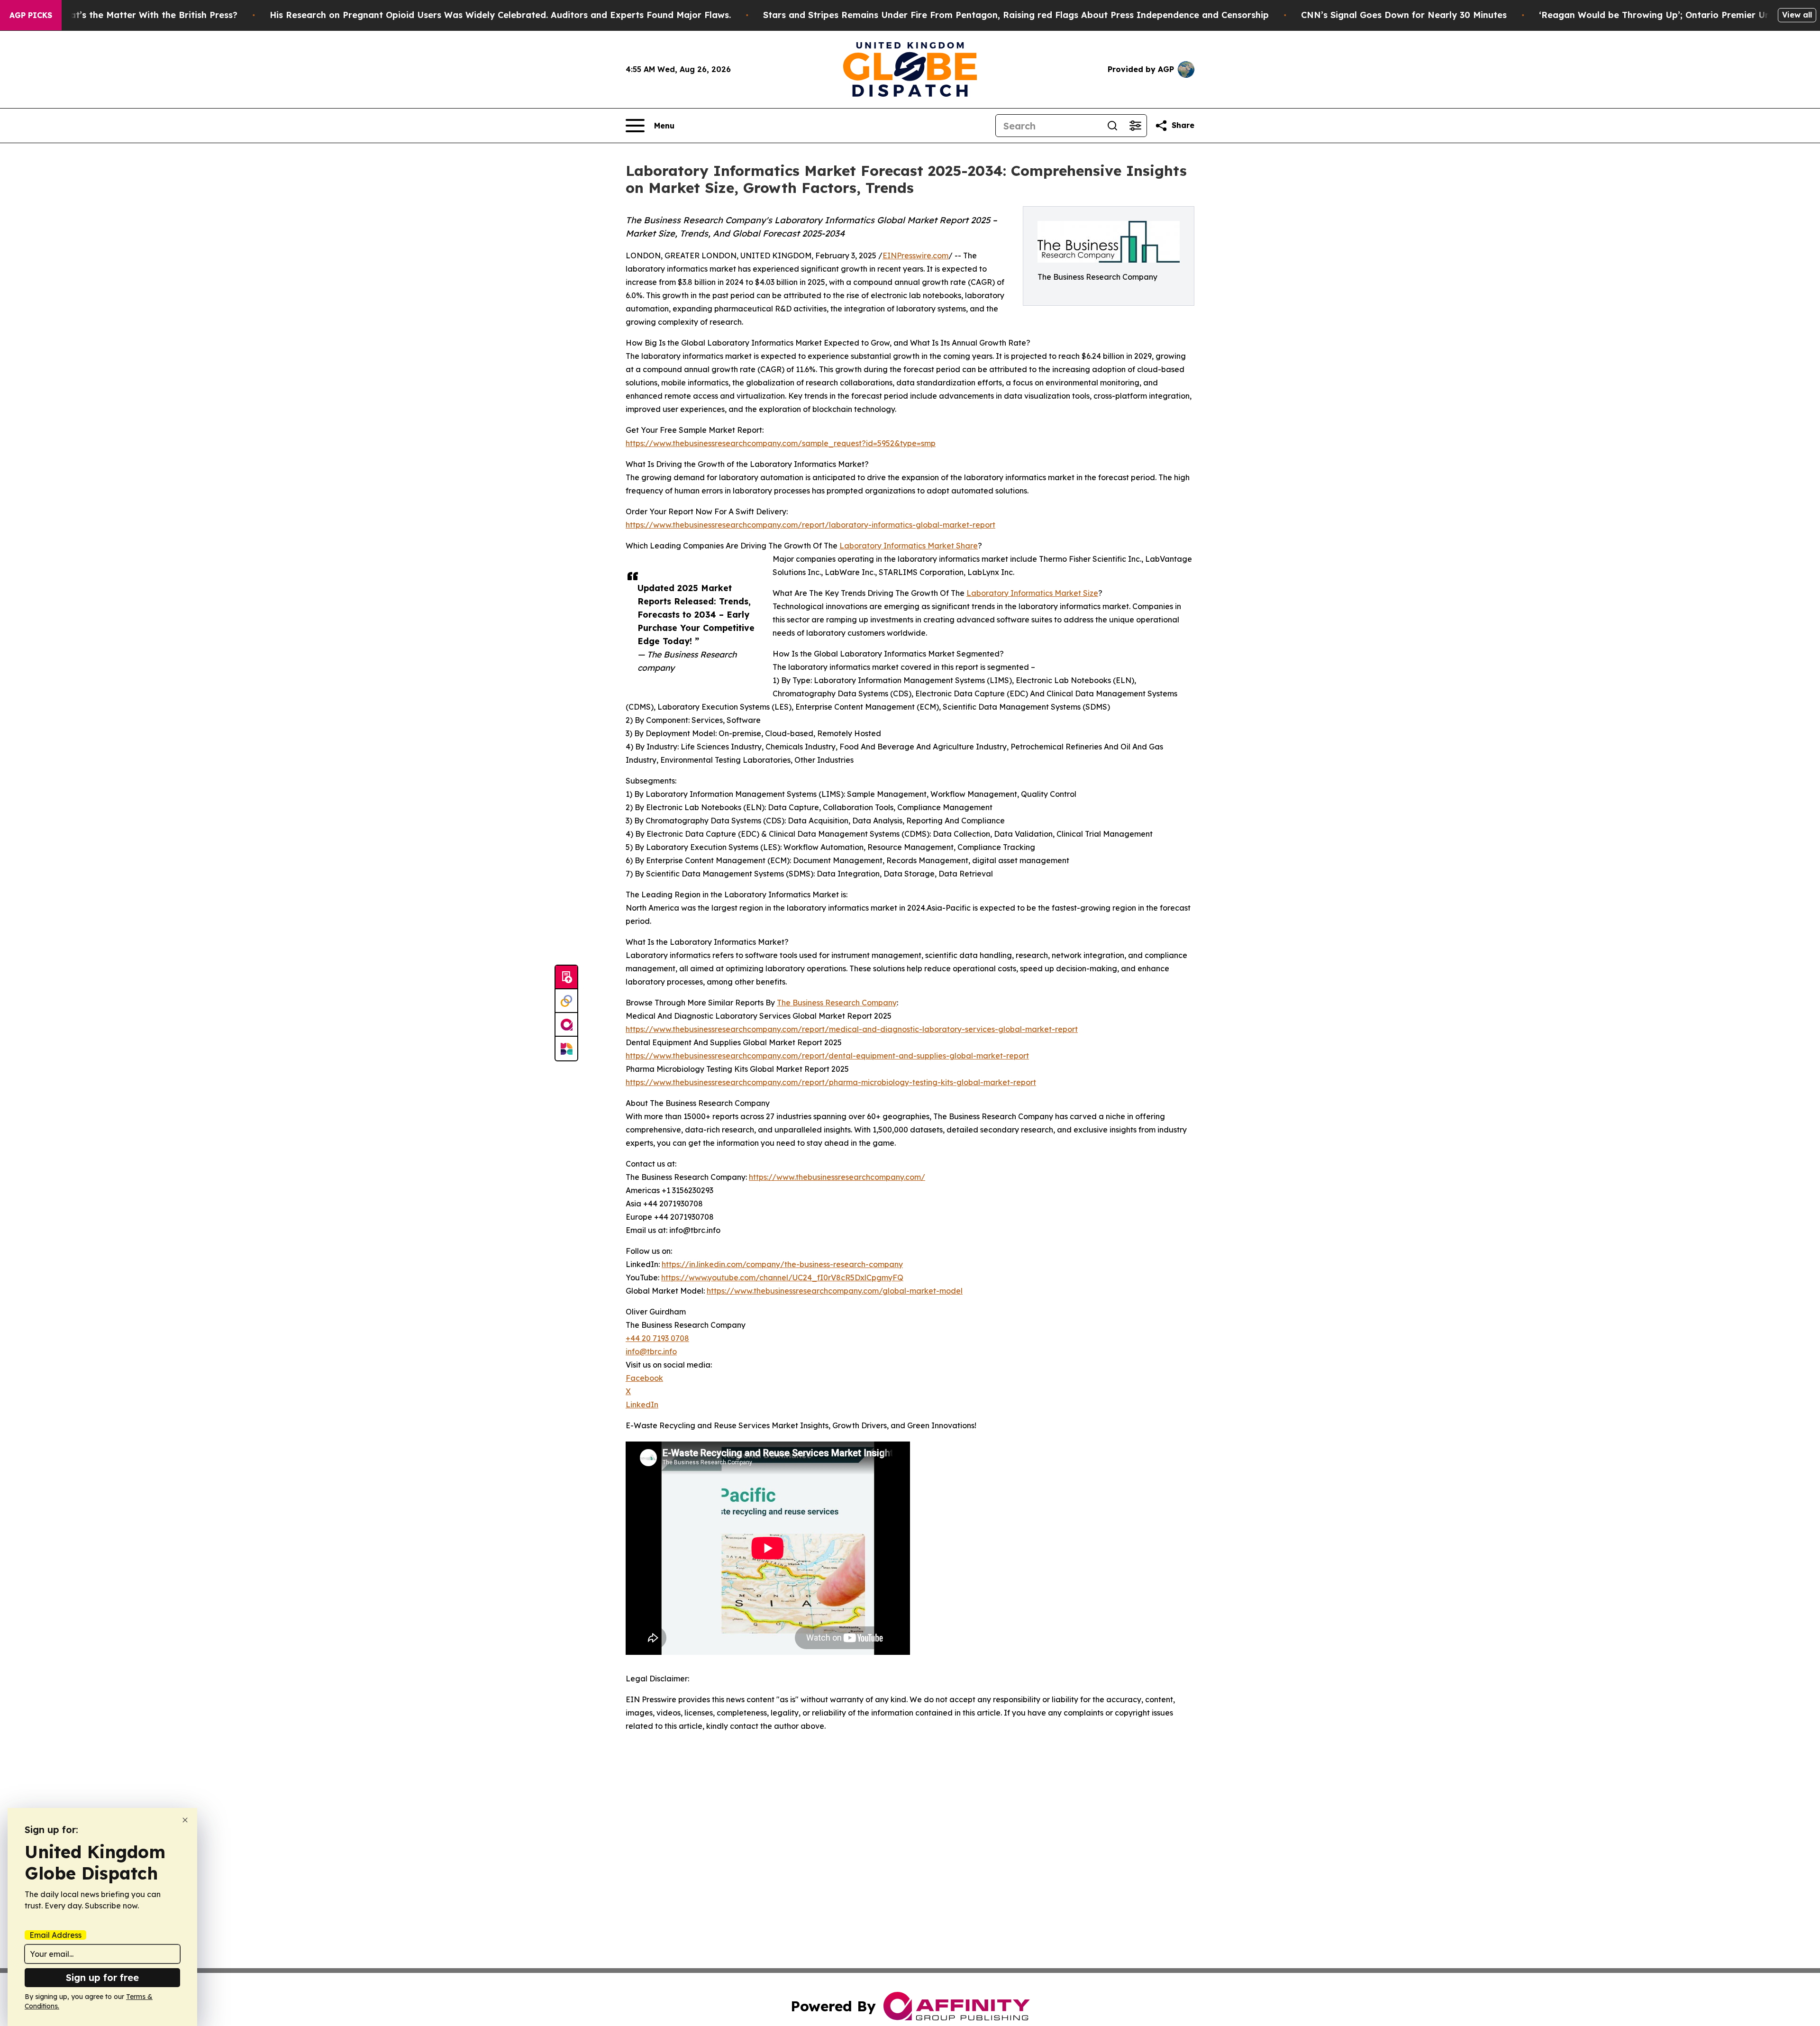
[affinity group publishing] (566, 1025)
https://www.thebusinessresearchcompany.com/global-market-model (835, 1291)
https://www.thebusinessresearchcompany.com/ (837, 1177)
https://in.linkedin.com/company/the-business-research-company (782, 1264)
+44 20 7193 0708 (657, 1338)
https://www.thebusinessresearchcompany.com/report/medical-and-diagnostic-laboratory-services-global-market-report (852, 1029)
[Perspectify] (566, 1001)
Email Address (55, 1935)
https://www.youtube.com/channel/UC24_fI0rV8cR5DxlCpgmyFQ (782, 1278)
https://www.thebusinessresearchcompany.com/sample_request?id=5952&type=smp (781, 443)
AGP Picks (31, 15)
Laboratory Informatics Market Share (909, 546)
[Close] (185, 1820)
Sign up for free (102, 1977)
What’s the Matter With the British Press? (147, 15)
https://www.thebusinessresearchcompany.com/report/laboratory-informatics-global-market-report (810, 525)
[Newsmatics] (566, 1049)
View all (1797, 15)
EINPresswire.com (915, 256)
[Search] (1112, 126)
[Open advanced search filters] (1135, 126)
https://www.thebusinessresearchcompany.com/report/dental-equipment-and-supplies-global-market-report (827, 1056)
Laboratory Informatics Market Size (1032, 593)
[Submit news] (566, 977)
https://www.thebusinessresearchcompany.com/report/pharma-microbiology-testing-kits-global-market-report (831, 1082)
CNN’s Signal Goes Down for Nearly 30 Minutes (1404, 15)
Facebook (644, 1378)
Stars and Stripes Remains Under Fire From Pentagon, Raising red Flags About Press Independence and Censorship (1016, 15)
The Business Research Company (837, 1003)
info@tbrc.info (651, 1351)
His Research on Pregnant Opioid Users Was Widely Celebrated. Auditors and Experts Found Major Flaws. (500, 15)
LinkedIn (642, 1405)
